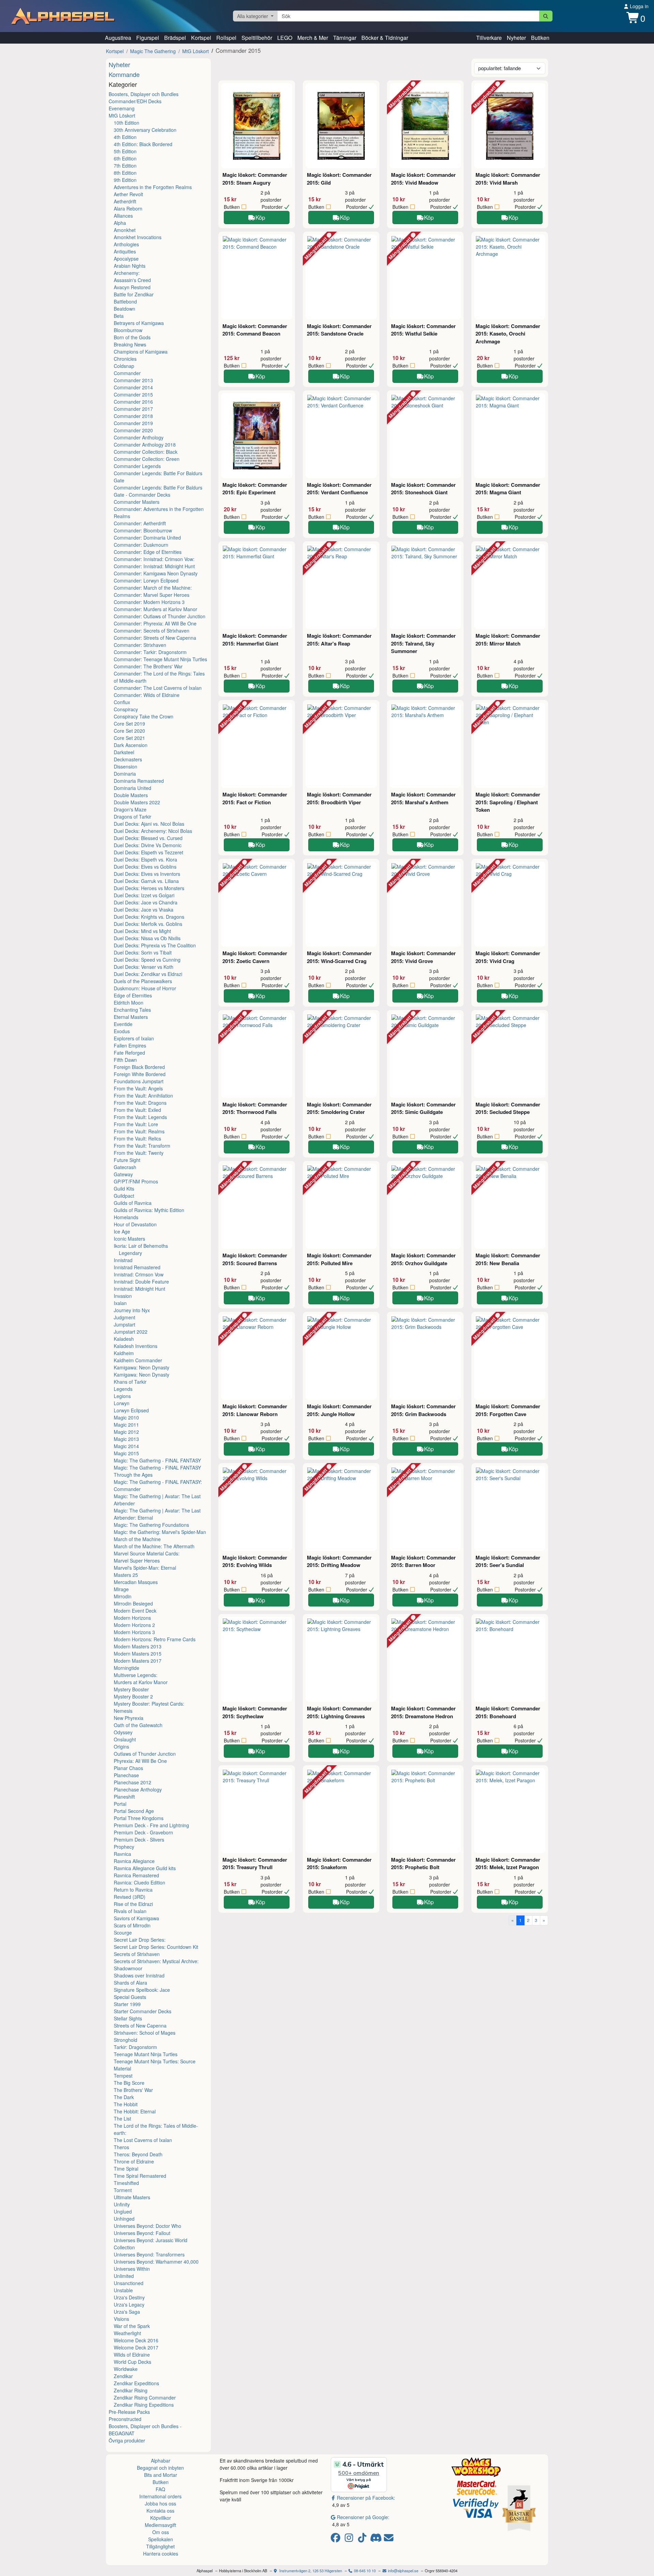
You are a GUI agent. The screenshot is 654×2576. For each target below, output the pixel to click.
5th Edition (125, 151)
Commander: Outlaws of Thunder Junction (160, 616)
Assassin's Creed (132, 280)
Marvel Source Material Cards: (147, 1553)
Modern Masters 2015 (138, 1654)
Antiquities (125, 251)
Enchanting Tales (132, 1010)
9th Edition (125, 180)
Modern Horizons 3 (134, 1632)
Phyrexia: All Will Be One (140, 1761)
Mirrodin (123, 1596)
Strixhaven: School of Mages (145, 2033)
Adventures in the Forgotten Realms (153, 187)
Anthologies (126, 244)
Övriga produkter (127, 2440)
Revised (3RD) (130, 1897)
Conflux (122, 702)
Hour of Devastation (135, 1224)
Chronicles (125, 359)
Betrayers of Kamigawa (139, 323)
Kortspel (201, 38)
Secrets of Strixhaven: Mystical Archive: (156, 1961)
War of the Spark (132, 2326)
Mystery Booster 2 (133, 1696)
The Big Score (129, 2083)
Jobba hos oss (160, 2503)
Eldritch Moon (129, 1003)
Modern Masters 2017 (138, 1661)
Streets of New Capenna (140, 2026)
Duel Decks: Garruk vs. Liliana (146, 881)
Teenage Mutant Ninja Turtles (146, 2054)
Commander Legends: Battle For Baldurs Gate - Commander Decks (158, 491)
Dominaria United (133, 788)
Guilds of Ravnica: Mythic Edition (149, 1210)
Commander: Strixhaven (140, 645)
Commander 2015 (133, 394)
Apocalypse (126, 259)
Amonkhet (125, 230)
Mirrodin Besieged (133, 1603)
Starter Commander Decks (143, 2011)
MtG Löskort (196, 51)
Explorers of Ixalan (134, 1038)
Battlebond (125, 301)
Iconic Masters (129, 1239)
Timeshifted (126, 2183)
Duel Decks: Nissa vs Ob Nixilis (147, 938)
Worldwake (126, 2369)
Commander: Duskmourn (141, 545)
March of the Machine (137, 1539)
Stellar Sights (128, 2018)
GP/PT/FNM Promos (136, 1181)
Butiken (540, 38)
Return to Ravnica (133, 1890)
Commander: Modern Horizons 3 (149, 602)
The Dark (124, 2097)
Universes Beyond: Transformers (149, 2254)
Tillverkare (489, 38)
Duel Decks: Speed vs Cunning (147, 960)
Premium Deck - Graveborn (143, 1832)
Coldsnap (124, 366)
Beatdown (124, 309)
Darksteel (124, 752)
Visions (121, 2319)
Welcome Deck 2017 (136, 2347)
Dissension (126, 766)
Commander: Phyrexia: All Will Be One (155, 623)
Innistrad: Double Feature (141, 1282)
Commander (127, 373)
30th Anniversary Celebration (145, 130)
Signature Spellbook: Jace (142, 1990)
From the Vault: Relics (137, 1138)
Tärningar (345, 38)
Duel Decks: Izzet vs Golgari (144, 895)
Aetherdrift (125, 201)
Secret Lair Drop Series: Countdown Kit (156, 1947)
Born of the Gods (132, 337)
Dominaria (125, 774)
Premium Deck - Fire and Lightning (151, 1825)
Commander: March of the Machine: (153, 588)
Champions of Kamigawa (141, 352)
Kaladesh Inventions (136, 1346)
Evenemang (122, 108)
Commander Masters (137, 502)
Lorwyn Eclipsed (131, 1410)
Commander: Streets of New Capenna (155, 638)
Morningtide (127, 1668)
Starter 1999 (127, 2004)
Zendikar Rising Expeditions (144, 2405)
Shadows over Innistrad (139, 1975)
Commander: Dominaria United (147, 538)
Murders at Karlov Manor (141, 1682)
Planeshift (124, 1797)
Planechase (126, 1775)
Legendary (130, 1253)
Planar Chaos (128, 1768)
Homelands (126, 1217)
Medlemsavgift (160, 2525)
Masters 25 (126, 1575)
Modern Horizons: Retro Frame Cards (155, 1639)
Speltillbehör (257, 38)
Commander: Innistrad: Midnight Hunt (154, 566)
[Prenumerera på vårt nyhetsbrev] (389, 2539)
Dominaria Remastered (139, 781)
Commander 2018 (133, 416)
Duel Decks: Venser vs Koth (144, 967)
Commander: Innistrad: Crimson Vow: (154, 559)
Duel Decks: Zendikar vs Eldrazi (148, 974)
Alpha (120, 223)
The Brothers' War (133, 2090)
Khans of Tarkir (130, 1382)
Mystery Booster (131, 1689)
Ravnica (122, 1854)
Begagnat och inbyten (160, 2468)
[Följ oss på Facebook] (337, 2539)
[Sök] (546, 16)
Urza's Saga (127, 2312)
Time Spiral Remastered (140, 2176)
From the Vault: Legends (140, 1117)
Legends (123, 1389)
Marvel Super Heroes (137, 1561)
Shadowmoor (128, 1968)
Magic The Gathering (153, 51)
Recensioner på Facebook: (366, 2498)
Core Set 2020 (129, 731)
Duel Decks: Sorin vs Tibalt (143, 952)
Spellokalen (161, 2539)
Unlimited (124, 2276)
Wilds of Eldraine (132, 2355)
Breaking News (130, 344)
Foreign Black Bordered (139, 1067)
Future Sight (127, 1160)
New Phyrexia (129, 1718)
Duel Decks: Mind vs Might (142, 931)
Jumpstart (124, 1324)
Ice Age (122, 1231)
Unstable (123, 2290)
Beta (119, 316)
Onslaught (125, 1739)
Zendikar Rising (131, 2390)
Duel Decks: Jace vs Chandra (146, 902)
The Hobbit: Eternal (135, 2111)
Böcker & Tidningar (385, 38)
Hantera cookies (161, 2554)
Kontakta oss (160, 2511)
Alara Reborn (128, 208)
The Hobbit (126, 2104)
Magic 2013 (126, 1439)
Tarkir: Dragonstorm (135, 2047)
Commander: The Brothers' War (148, 666)
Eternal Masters (131, 1017)
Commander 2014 (133, 387)
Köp (260, 217)
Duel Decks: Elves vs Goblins (145, 867)
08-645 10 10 (364, 2571)
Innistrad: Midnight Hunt (139, 1289)
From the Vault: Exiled (137, 1110)
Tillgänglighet (160, 2546)
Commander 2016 (133, 402)
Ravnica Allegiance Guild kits (145, 1868)
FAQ (160, 2489)
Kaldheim (124, 1353)
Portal (120, 1804)
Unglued (123, 2212)
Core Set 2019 (129, 724)
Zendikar (123, 2376)
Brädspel (175, 38)
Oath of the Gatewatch (138, 1725)
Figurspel (148, 38)
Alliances (123, 216)
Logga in (639, 6)
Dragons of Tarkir (133, 817)
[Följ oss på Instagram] (350, 2539)
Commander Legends (137, 466)
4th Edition (125, 137)
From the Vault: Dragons (140, 1103)
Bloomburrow (128, 330)
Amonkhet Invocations (138, 237)
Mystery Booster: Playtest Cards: (149, 1704)
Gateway (123, 1174)
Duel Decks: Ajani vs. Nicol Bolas (149, 824)
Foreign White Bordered (140, 1074)
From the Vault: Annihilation (143, 1096)
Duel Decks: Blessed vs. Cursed (148, 838)
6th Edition (125, 158)
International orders (160, 2496)
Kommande (124, 74)
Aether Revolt (128, 194)
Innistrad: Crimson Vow (139, 1274)
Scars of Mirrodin (132, 1925)
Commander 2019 (133, 423)
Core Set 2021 (129, 738)
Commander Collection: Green (147, 459)
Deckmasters (128, 759)
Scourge (123, 1933)
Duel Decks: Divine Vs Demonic (148, 845)
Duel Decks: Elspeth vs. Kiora (145, 859)
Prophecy (124, 1847)
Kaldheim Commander (138, 1360)
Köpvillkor (161, 2518)
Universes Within (132, 2269)
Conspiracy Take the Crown (144, 716)
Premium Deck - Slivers (139, 1840)
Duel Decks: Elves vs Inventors (147, 874)
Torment (123, 2190)
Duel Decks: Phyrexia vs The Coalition (155, 945)
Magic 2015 (126, 1453)
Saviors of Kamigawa (136, 1918)
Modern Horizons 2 (134, 1625)
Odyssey (123, 1732)
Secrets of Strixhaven (137, 1954)
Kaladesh (124, 1339)
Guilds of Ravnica (133, 1203)
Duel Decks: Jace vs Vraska (144, 910)
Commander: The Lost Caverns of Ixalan (158, 688)
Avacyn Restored (132, 287)
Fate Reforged (129, 1053)
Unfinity (122, 2204)
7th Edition (125, 166)
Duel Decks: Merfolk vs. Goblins (148, 924)
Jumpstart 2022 (131, 1332)
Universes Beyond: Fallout (142, 2233)
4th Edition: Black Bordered (143, 144)
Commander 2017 (133, 409)
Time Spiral (126, 2169)
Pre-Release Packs (129, 2412)
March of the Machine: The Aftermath (154, 1546)
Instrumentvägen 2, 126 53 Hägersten (310, 2571)
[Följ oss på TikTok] (363, 2539)
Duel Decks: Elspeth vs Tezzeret (149, 852)
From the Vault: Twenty (139, 1153)
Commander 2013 (133, 380)
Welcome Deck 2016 (136, 2340)
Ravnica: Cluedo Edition (139, 1882)
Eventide (123, 1024)
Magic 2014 (126, 1446)
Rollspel (226, 38)
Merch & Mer (313, 38)
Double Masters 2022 (137, 802)
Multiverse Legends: (136, 1675)
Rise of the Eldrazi (133, 1904)
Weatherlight (127, 2333)
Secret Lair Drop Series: (140, 1940)
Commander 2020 (133, 430)
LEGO (285, 38)
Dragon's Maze (130, 809)
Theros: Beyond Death (138, 2154)
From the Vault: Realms (139, 1131)
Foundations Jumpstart (139, 1081)
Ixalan (120, 1303)
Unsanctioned (129, 2283)
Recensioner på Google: (363, 2517)
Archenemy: (127, 273)
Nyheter (516, 38)
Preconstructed (125, 2419)
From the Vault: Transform (142, 1146)
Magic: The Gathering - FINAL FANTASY (157, 1460)
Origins (121, 1747)
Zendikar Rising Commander (145, 2397)
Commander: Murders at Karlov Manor (155, 609)
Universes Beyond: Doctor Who (147, 2226)
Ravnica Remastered (136, 1875)
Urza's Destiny (129, 2297)
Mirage (121, 1589)
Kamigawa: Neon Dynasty (142, 1367)
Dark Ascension (131, 745)
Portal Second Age (134, 1811)
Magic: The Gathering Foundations (151, 1525)
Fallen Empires (130, 1045)
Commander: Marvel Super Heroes (152, 595)
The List (122, 2119)
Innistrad (123, 1260)
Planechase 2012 (133, 1782)
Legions (122, 1396)
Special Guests (130, 1997)
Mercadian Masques (136, 1582)
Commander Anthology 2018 (145, 445)
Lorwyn (122, 1403)
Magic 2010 (126, 1417)
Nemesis (123, 1711)
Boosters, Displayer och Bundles (144, 94)
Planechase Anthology (138, 1789)
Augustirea (118, 38)
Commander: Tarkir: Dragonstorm (150, 652)
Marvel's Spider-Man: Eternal (145, 1568)
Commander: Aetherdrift (140, 523)
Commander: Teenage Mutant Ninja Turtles (160, 659)
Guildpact (124, 1196)
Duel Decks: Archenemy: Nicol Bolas (153, 831)
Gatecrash (125, 1167)
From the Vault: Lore (136, 1124)
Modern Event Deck (135, 1611)
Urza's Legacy (129, 2305)
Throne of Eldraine (134, 2161)
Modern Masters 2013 (138, 1646)
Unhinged (124, 2219)
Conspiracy (126, 709)
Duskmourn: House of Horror (145, 988)
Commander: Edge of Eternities (148, 552)
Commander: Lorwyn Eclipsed (146, 580)
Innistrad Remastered (137, 1267)
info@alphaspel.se (403, 2571)
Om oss (161, 2532)
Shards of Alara (130, 1983)
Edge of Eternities (133, 995)
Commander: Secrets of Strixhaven (152, 631)
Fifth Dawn (125, 1060)
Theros (121, 2147)
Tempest (123, 2076)
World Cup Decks (133, 2362)
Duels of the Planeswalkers (143, 981)
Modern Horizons (132, 1618)
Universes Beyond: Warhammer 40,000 (156, 2262)
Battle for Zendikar (134, 294)
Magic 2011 (126, 1425)
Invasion (123, 1296)
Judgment (124, 1317)
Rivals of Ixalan (130, 1911)
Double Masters (131, 795)
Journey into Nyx (132, 1310)
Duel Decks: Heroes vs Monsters (149, 888)
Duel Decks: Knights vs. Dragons (149, 917)
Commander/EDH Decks (135, 101)
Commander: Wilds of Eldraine (147, 695)
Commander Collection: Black (146, 452)
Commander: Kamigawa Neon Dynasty (156, 573)
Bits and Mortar (161, 2475)
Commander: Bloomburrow (143, 530)
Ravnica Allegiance (134, 1861)
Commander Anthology (139, 437)
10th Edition (127, 123)
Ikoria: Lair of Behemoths (141, 1246)
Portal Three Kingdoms (139, 1818)
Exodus (122, 1031)
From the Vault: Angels (138, 1088)
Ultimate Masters (132, 2197)
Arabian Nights (130, 266)
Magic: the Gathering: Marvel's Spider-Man (160, 1532)
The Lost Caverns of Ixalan (143, 2140)
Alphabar (161, 2461)
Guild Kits (124, 1189)
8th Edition (125, 173)
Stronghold (126, 2040)
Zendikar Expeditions (136, 2383)
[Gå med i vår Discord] (377, 2539)
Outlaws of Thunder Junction (145, 1754)
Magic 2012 (126, 1432)
